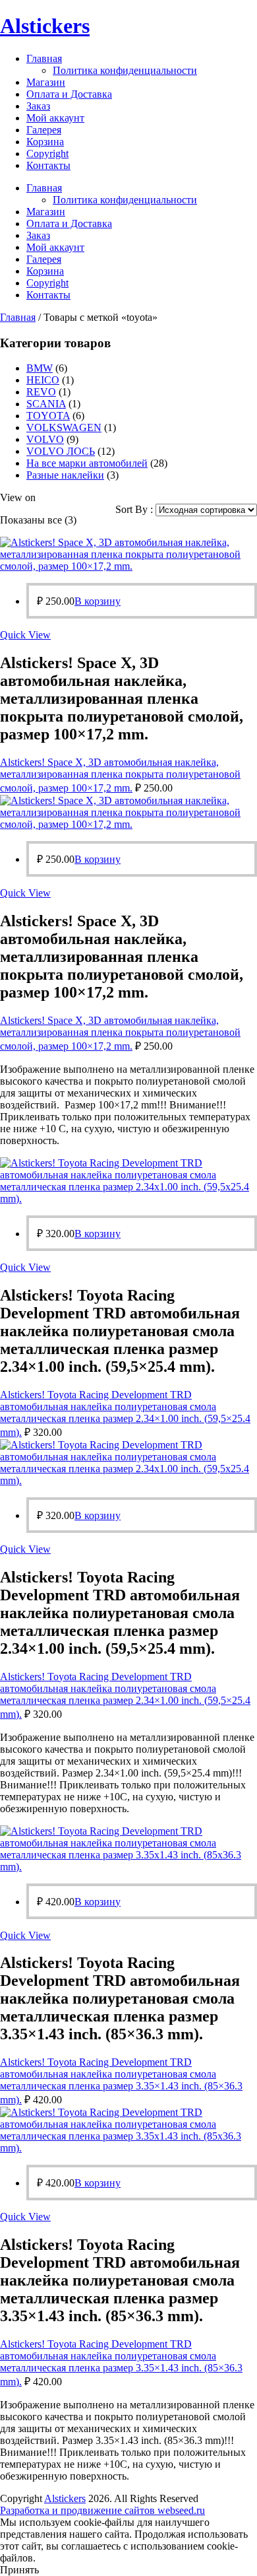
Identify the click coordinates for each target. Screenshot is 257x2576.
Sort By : (135, 509)
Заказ (38, 106)
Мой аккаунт (55, 118)
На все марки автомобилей (87, 463)
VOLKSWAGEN (64, 427)
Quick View (25, 635)
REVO (41, 392)
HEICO (43, 380)
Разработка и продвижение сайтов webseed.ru (102, 2510)
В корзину (98, 601)
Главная (44, 58)
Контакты (48, 165)
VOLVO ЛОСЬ (61, 451)
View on (18, 497)
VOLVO (45, 439)
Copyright (47, 153)
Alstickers (45, 26)
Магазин (46, 82)
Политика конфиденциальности (125, 70)
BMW (40, 368)
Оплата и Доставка (69, 94)
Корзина (45, 142)
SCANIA (46, 404)
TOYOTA (48, 416)
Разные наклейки (65, 475)
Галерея (44, 130)
